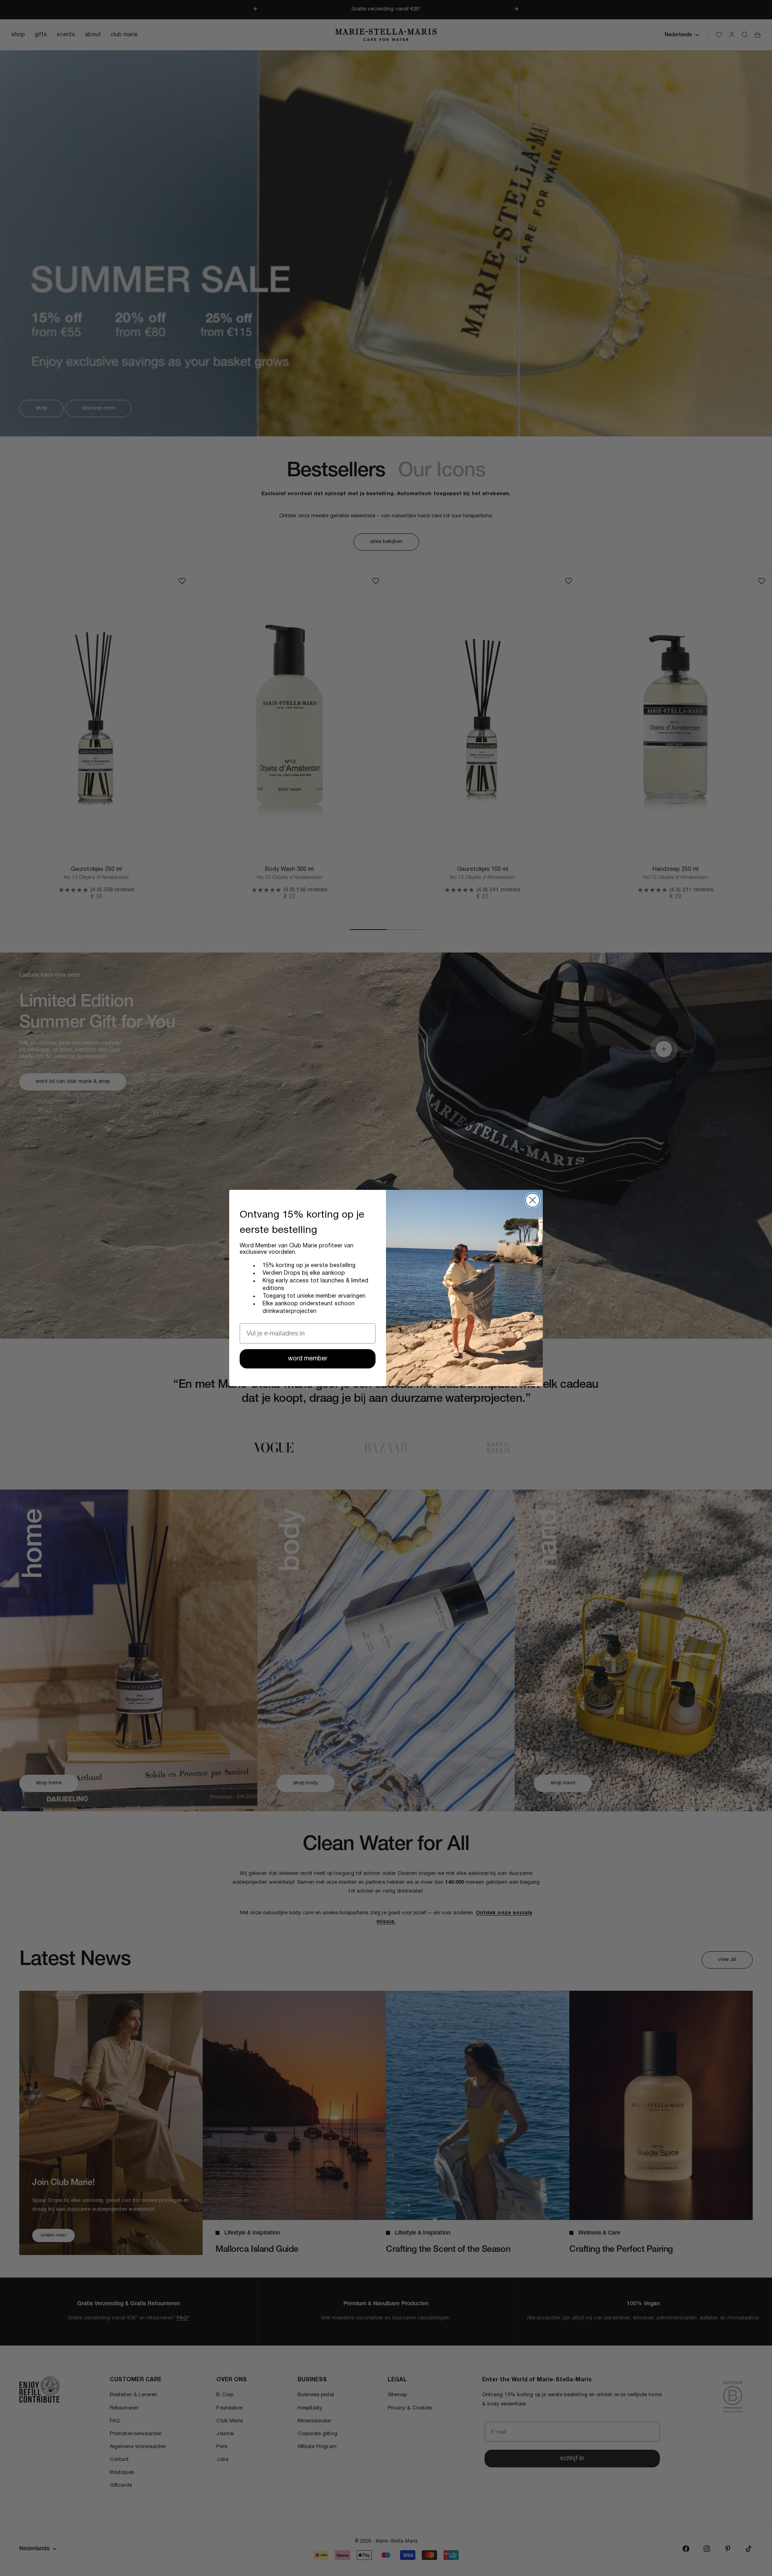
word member (308, 1359)
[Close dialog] (533, 1200)
